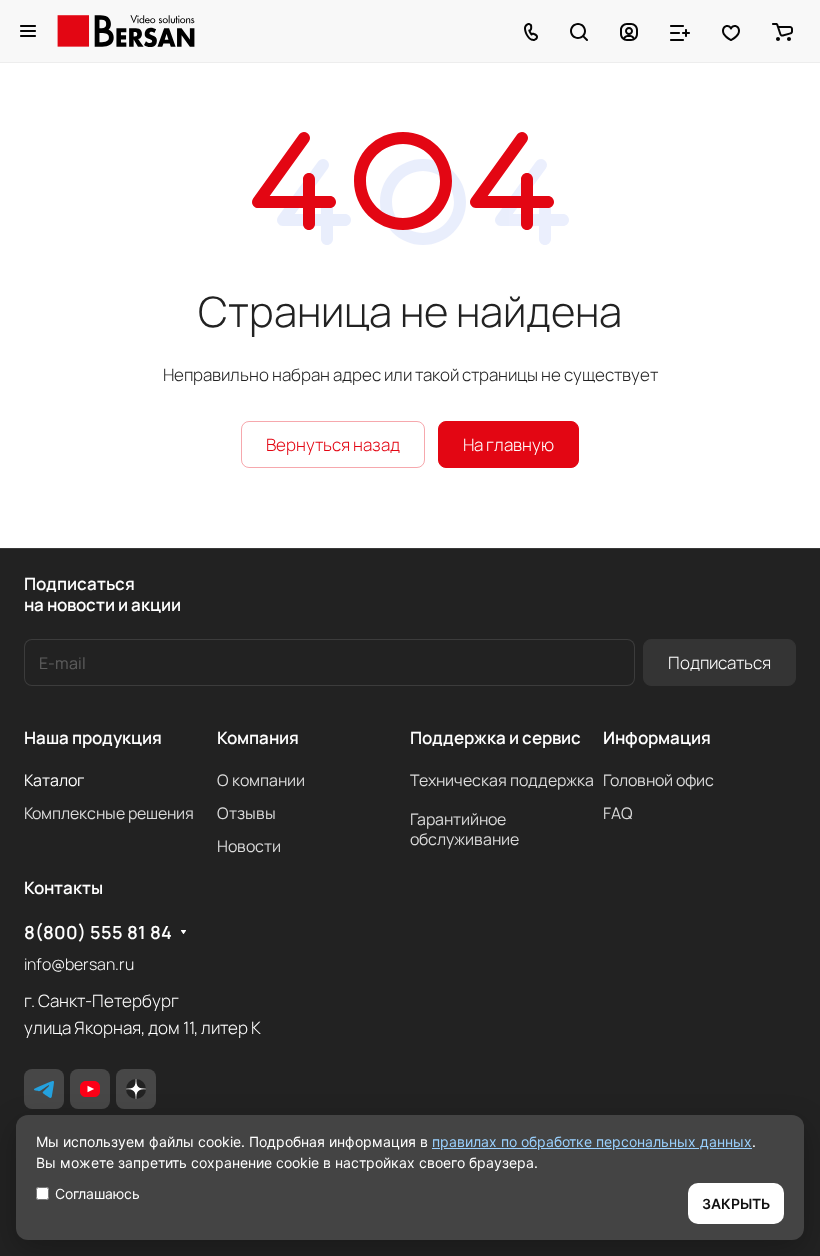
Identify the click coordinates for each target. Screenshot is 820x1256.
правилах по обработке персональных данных (592, 1141)
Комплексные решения (109, 813)
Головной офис (658, 780)
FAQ (618, 813)
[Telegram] (44, 1089)
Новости (249, 846)
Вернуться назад (333, 444)
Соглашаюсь (97, 1193)
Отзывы (246, 813)
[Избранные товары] (731, 31)
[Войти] (629, 31)
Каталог (54, 780)
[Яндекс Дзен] (136, 1089)
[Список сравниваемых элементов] (680, 31)
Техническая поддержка (502, 780)
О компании (261, 780)
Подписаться (719, 662)
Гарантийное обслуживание (464, 829)
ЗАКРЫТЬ (736, 1203)
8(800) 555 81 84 (98, 932)
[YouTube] (90, 1089)
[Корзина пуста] (782, 31)
